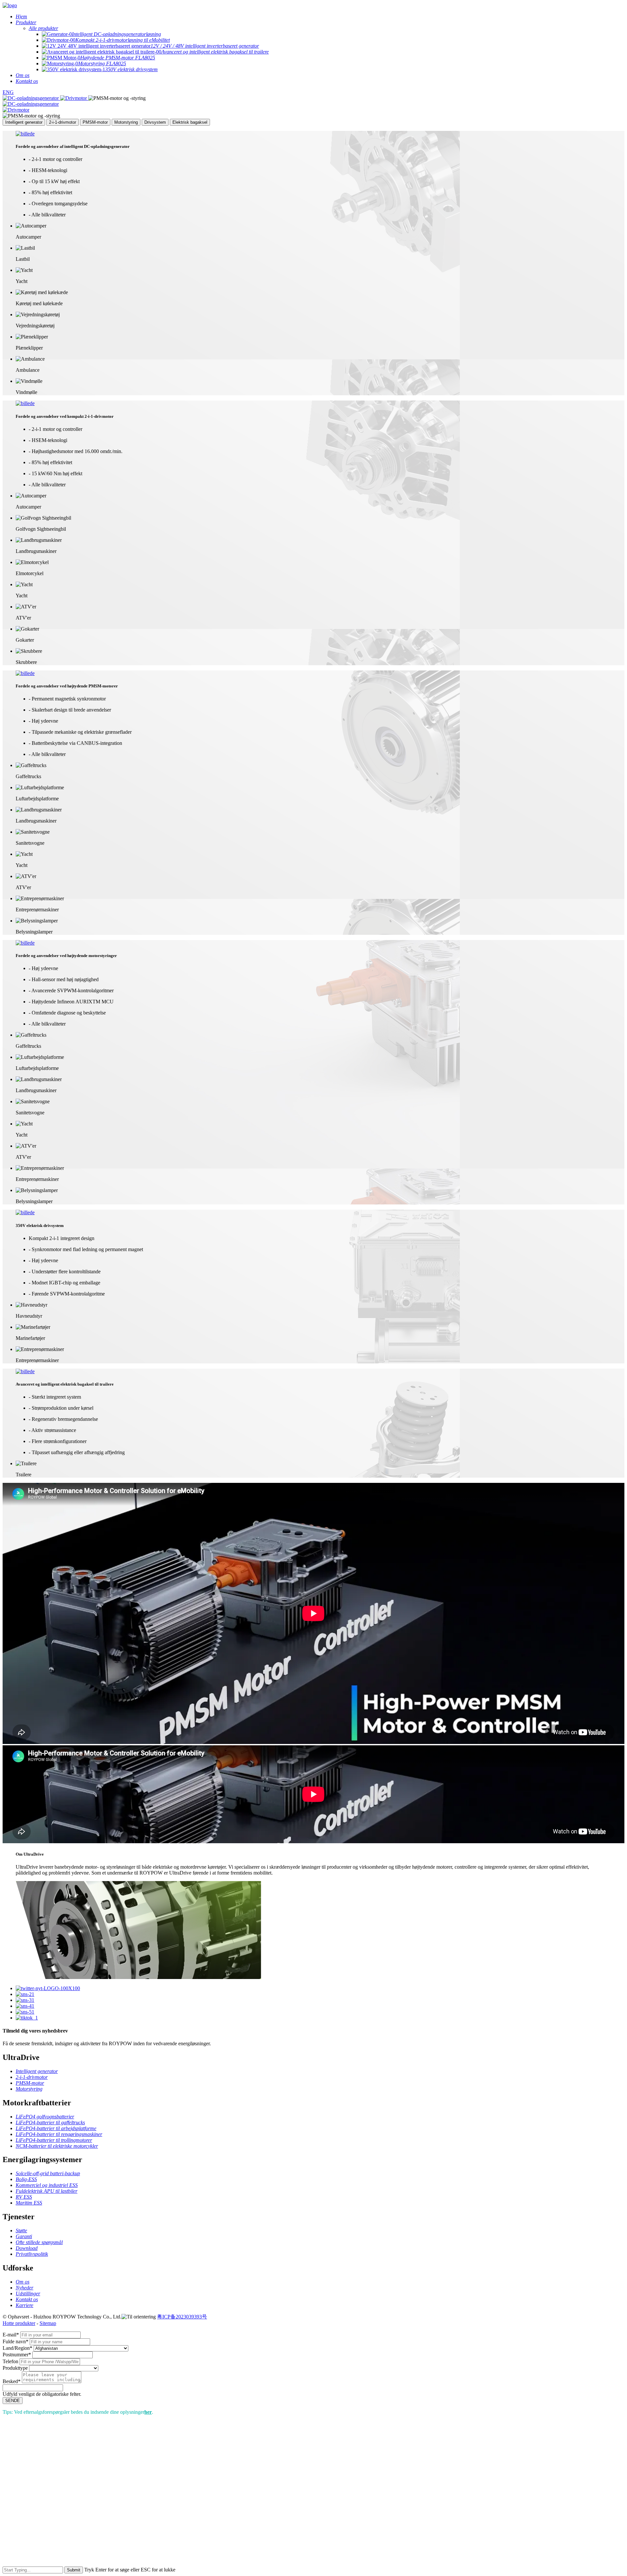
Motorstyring (126, 122)
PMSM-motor (95, 122)
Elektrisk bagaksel (190, 122)
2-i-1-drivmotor (63, 122)
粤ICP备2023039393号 (182, 2317)
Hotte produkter (19, 2323)
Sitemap (48, 2323)
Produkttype (15, 2368)
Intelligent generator (24, 122)
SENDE (13, 2401)
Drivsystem (155, 122)
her (148, 2412)
